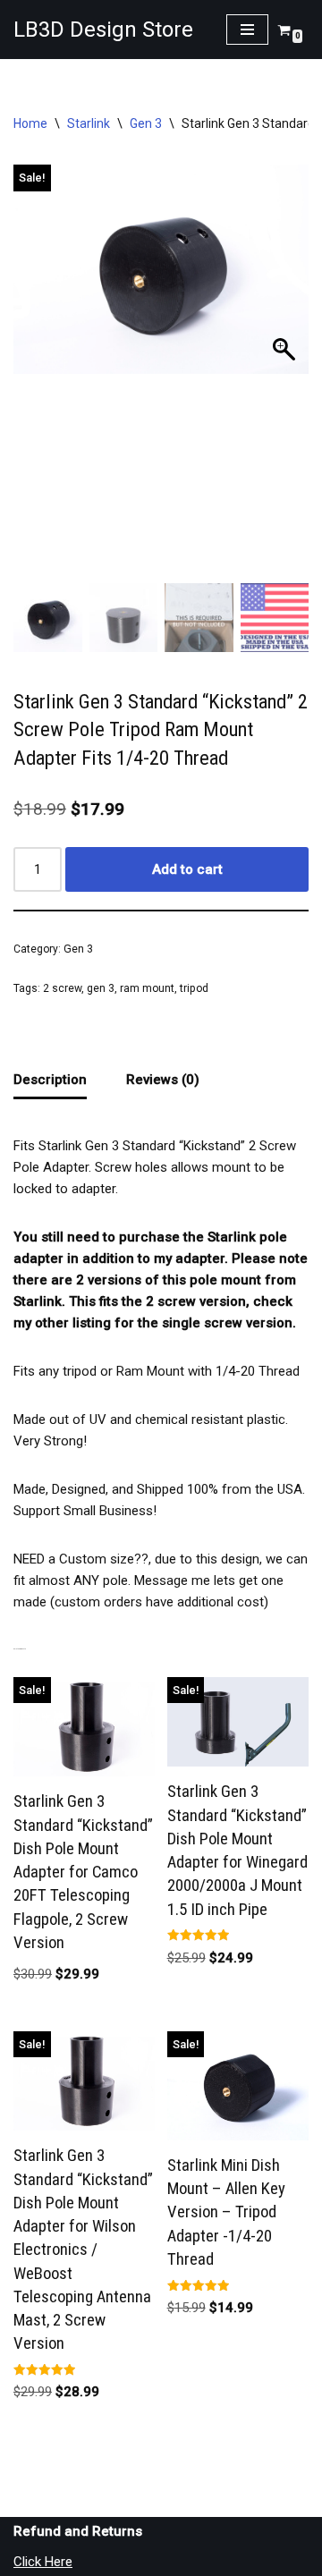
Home (30, 123)
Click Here (43, 2562)
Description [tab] (50, 1080)
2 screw (62, 988)
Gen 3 (146, 123)
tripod (194, 988)
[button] (286, 378)
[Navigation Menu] (247, 30)
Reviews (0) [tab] (163, 1080)
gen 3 (101, 988)
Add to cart (187, 869)
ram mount (147, 988)
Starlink (89, 123)
